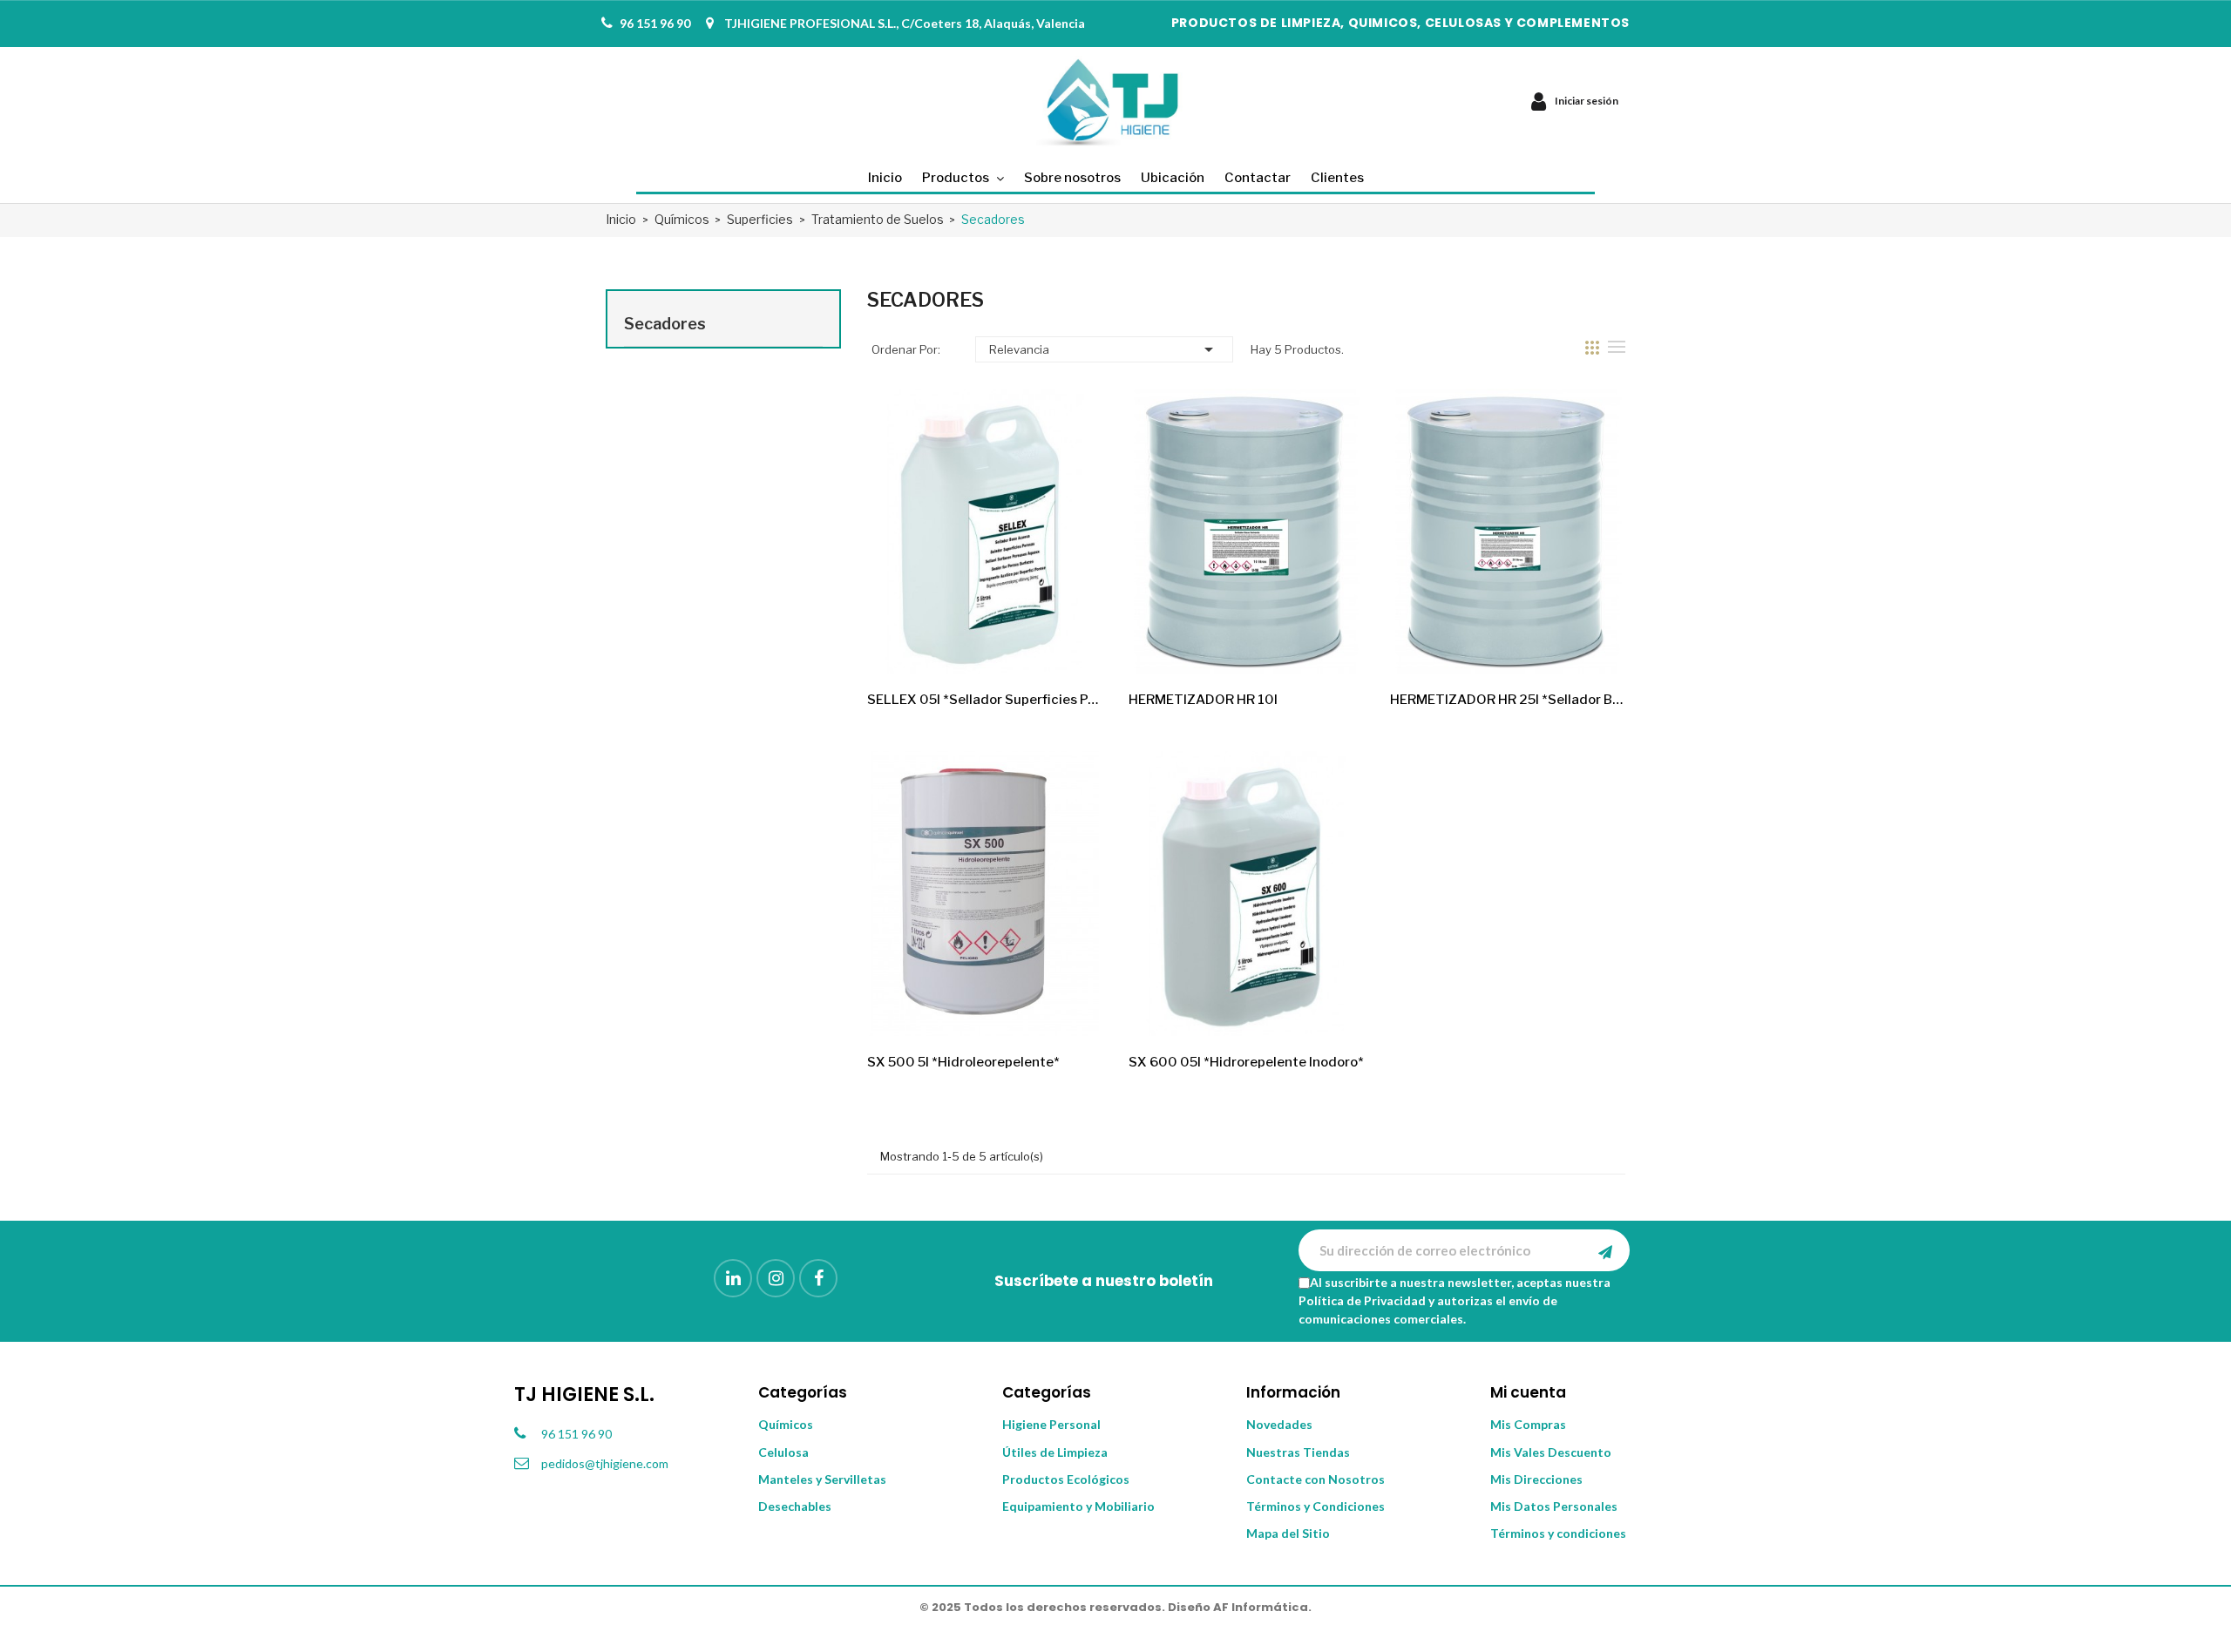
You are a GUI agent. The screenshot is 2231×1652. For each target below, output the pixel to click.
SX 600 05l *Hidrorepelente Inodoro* (1246, 1062)
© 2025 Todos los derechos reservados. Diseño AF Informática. (1115, 1607)
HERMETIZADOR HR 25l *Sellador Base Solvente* (1508, 700)
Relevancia (1104, 349)
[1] (1605, 1250)
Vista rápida (1075, 646)
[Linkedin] (733, 1278)
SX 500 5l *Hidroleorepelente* (963, 1062)
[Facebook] (818, 1278)
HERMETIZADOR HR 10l (1203, 700)
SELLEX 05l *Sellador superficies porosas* (985, 700)
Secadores (665, 324)
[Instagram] (776, 1278)
